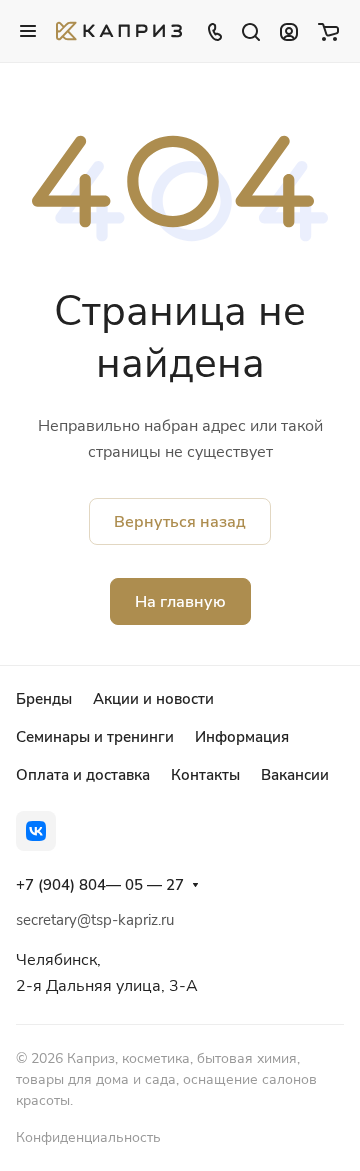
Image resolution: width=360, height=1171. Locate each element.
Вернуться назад (180, 522)
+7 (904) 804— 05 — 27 (100, 885)
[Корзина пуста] (328, 31)
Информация (242, 737)
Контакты (205, 775)
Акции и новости (153, 699)
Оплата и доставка (83, 775)
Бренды (44, 699)
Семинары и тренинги (95, 737)
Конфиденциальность (88, 1137)
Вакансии (295, 775)
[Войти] (289, 31)
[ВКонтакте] (36, 831)
